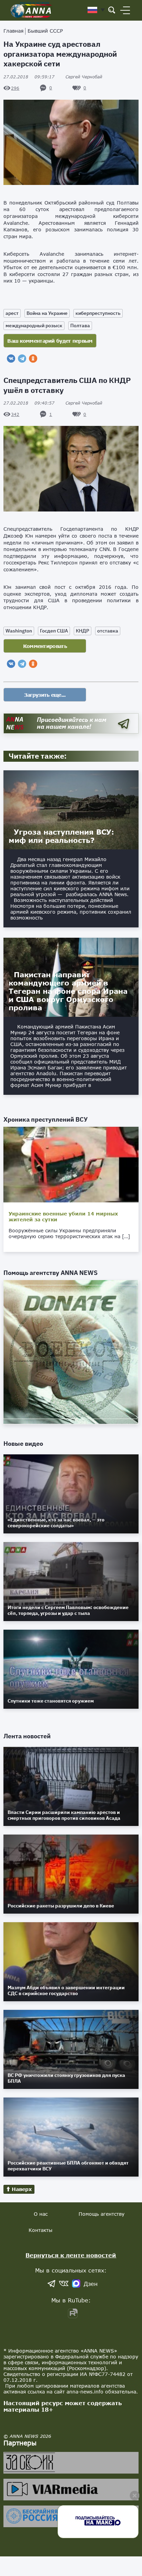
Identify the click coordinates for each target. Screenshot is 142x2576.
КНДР (83, 631)
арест (12, 313)
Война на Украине (47, 313)
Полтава (80, 326)
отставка (108, 631)
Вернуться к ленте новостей (71, 2255)
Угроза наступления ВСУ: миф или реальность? (61, 836)
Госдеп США (54, 631)
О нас (41, 2214)
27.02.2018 (29, 77)
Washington (19, 631)
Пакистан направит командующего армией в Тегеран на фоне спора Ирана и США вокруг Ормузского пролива (68, 991)
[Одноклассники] (33, 359)
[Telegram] (22, 359)
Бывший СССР (45, 31)
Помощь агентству (102, 2214)
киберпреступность (98, 313)
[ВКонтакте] (11, 359)
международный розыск (34, 326)
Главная (13, 31)
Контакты (40, 2230)
